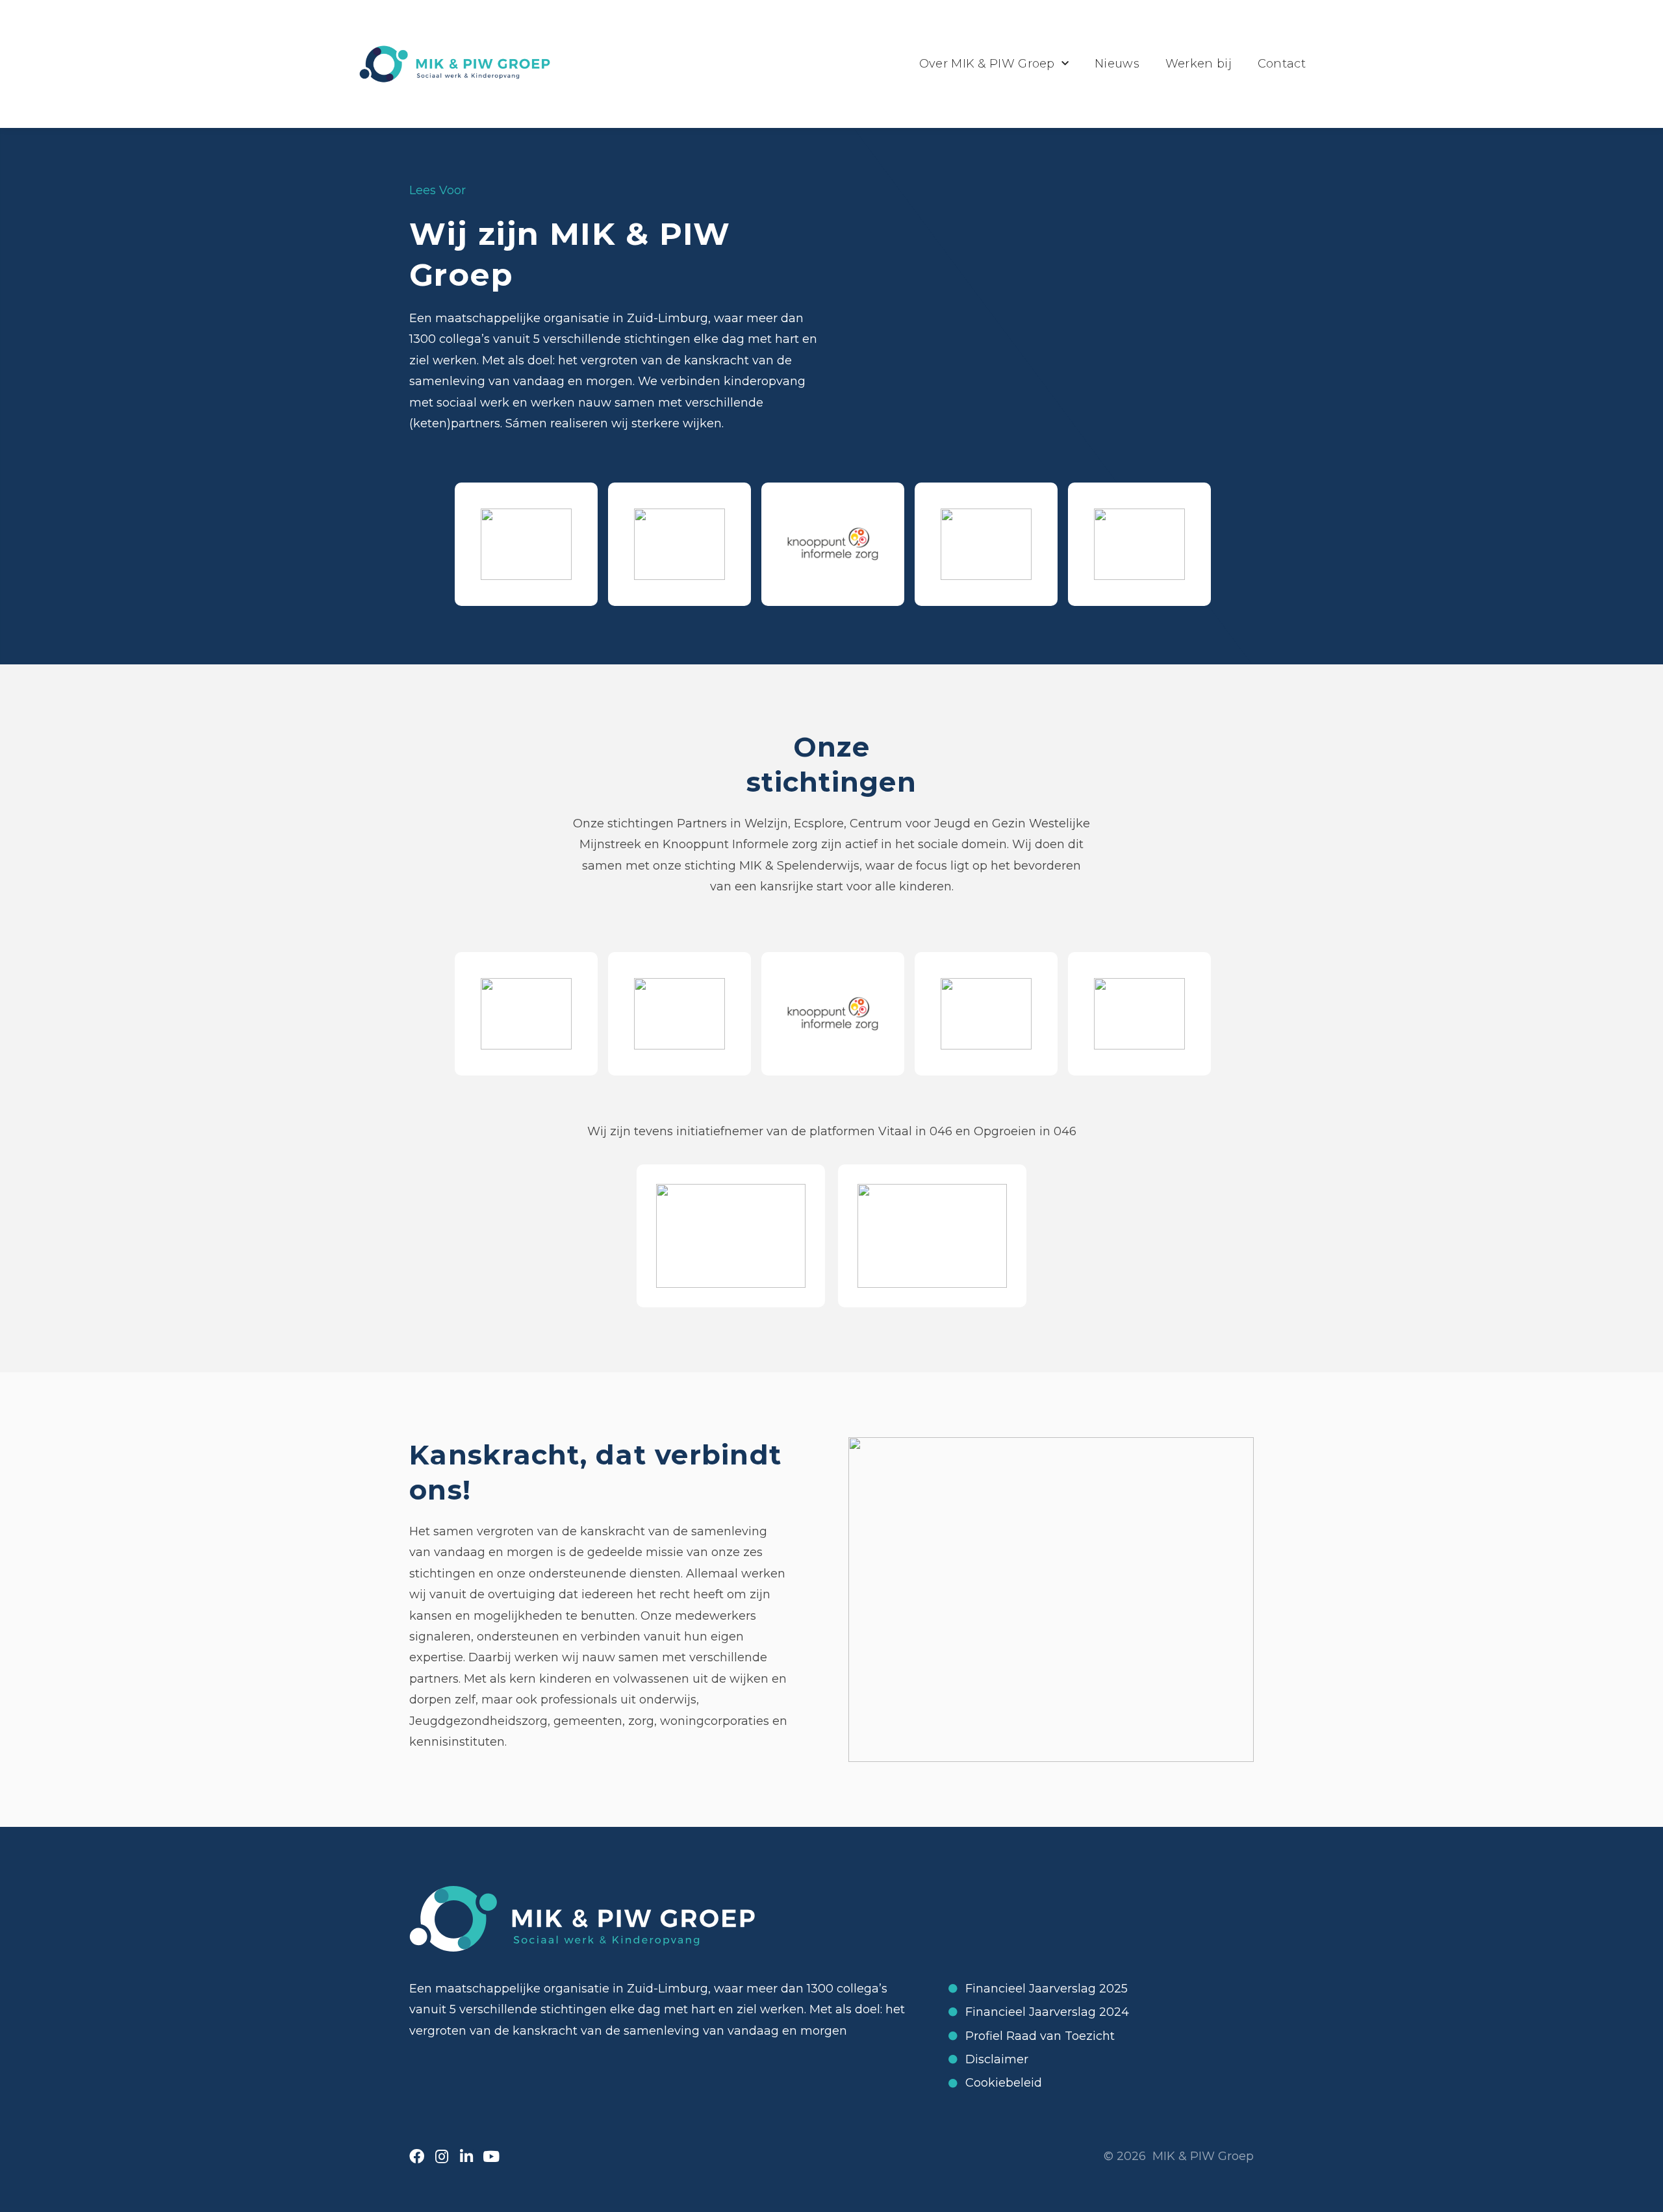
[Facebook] (417, 2156)
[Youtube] (491, 2156)
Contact (1282, 64)
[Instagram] (441, 2156)
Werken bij (1199, 64)
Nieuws (1117, 64)
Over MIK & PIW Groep (987, 64)
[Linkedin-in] (466, 2156)
